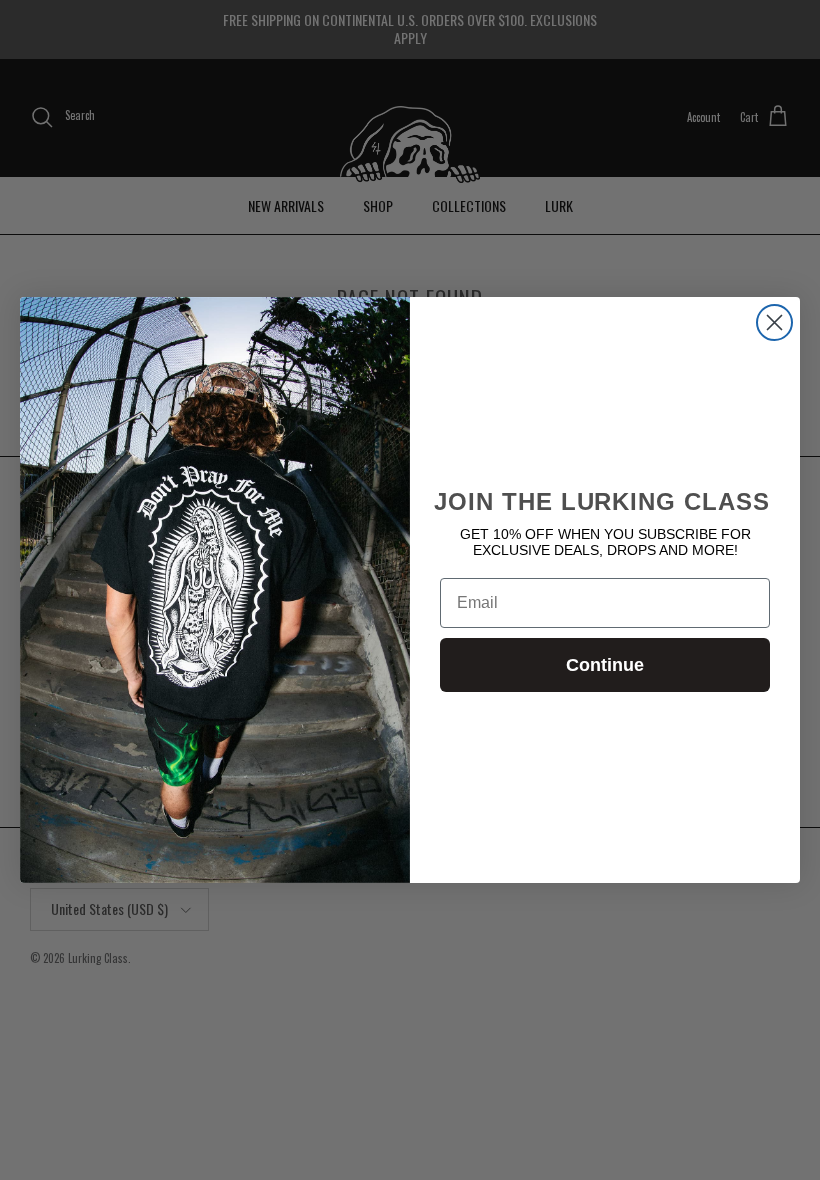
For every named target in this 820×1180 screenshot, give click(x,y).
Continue (605, 665)
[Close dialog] (774, 322)
